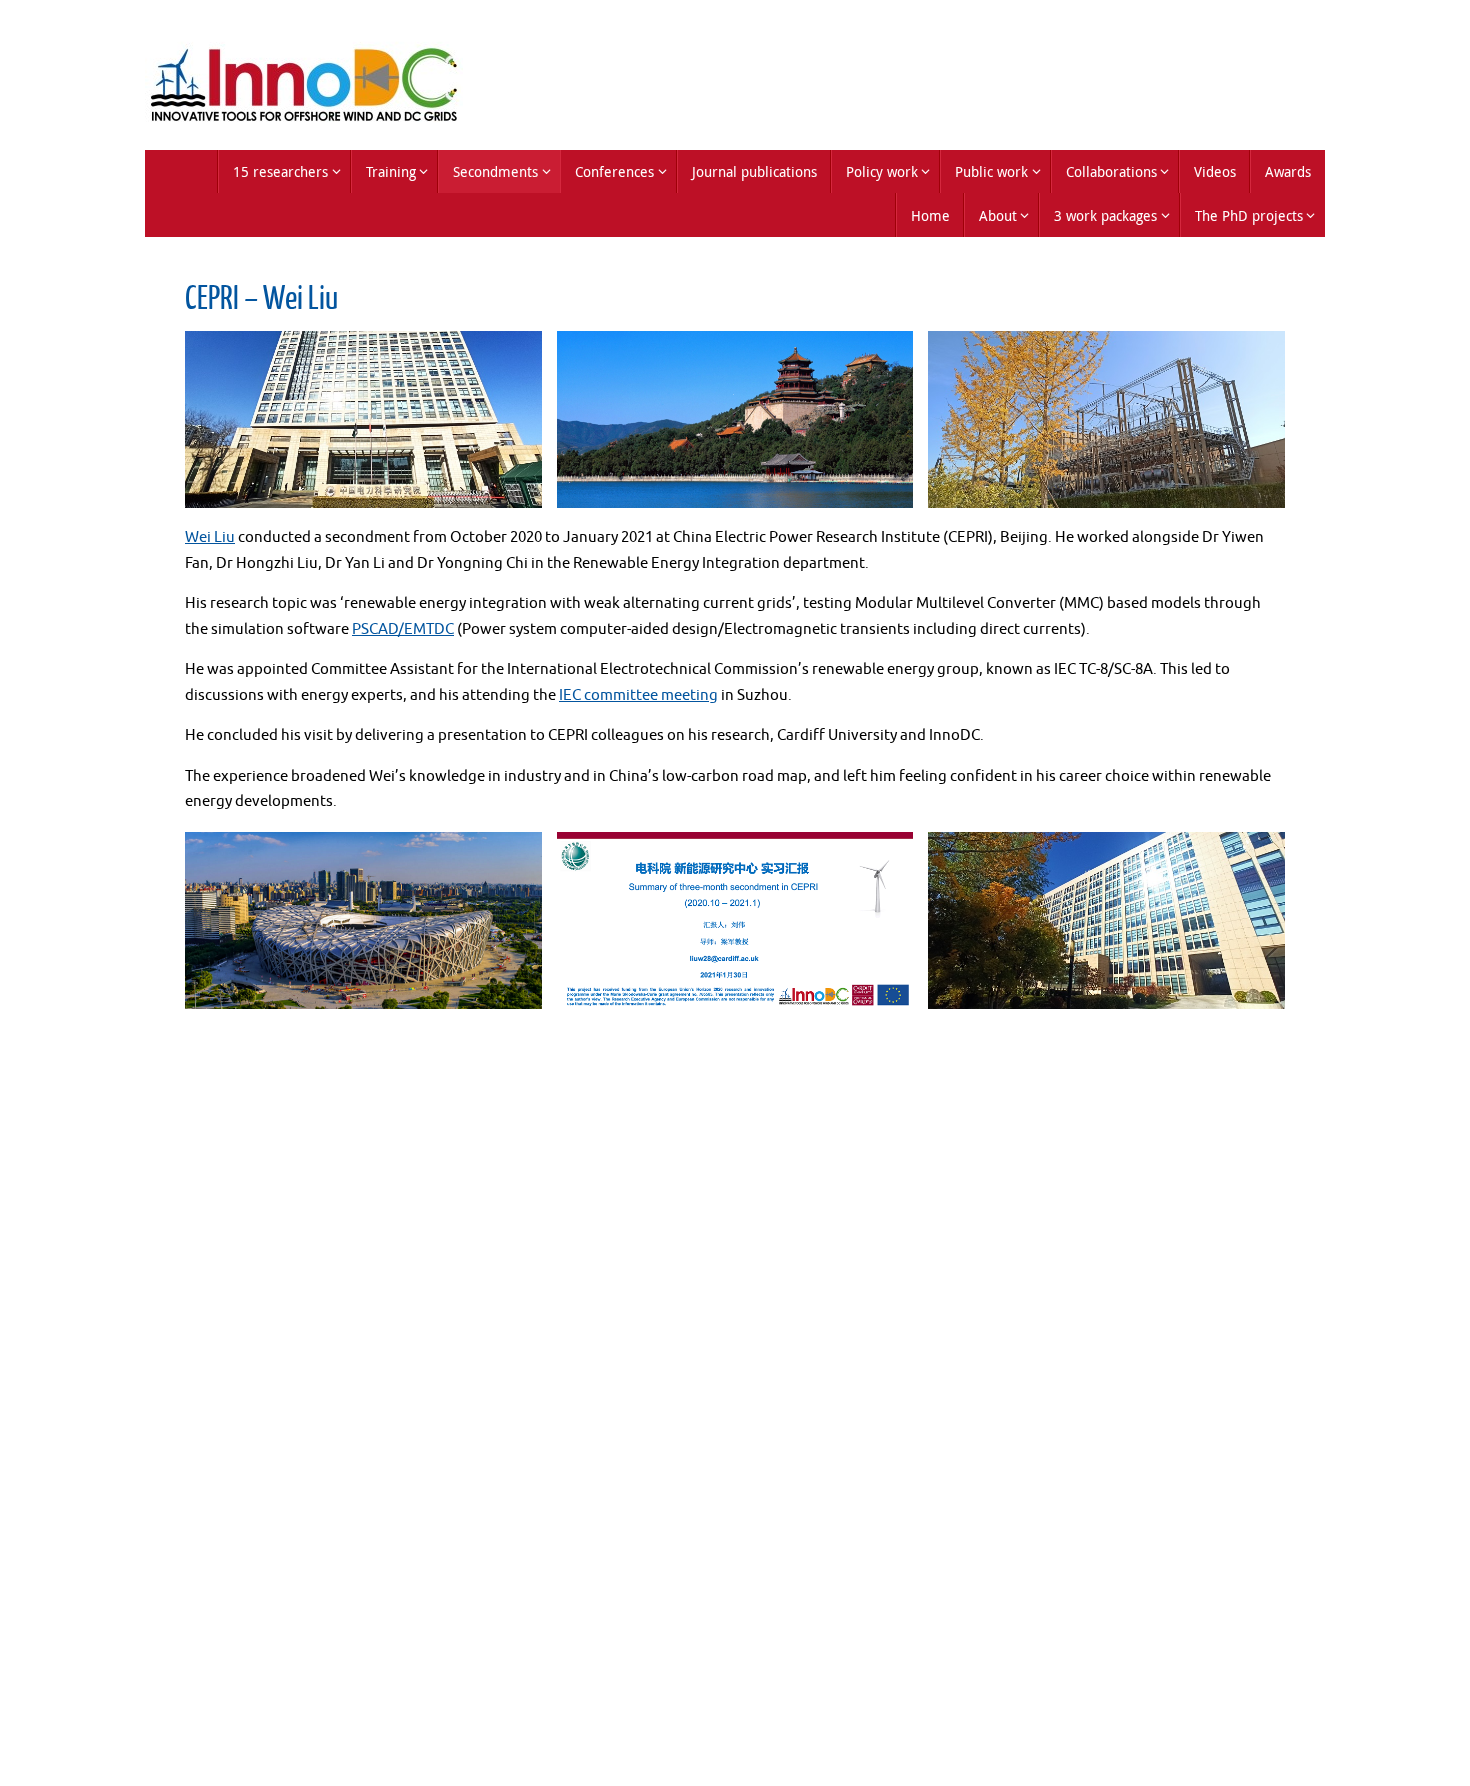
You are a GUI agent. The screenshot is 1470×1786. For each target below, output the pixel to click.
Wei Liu (210, 537)
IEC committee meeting (638, 695)
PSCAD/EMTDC (403, 629)
